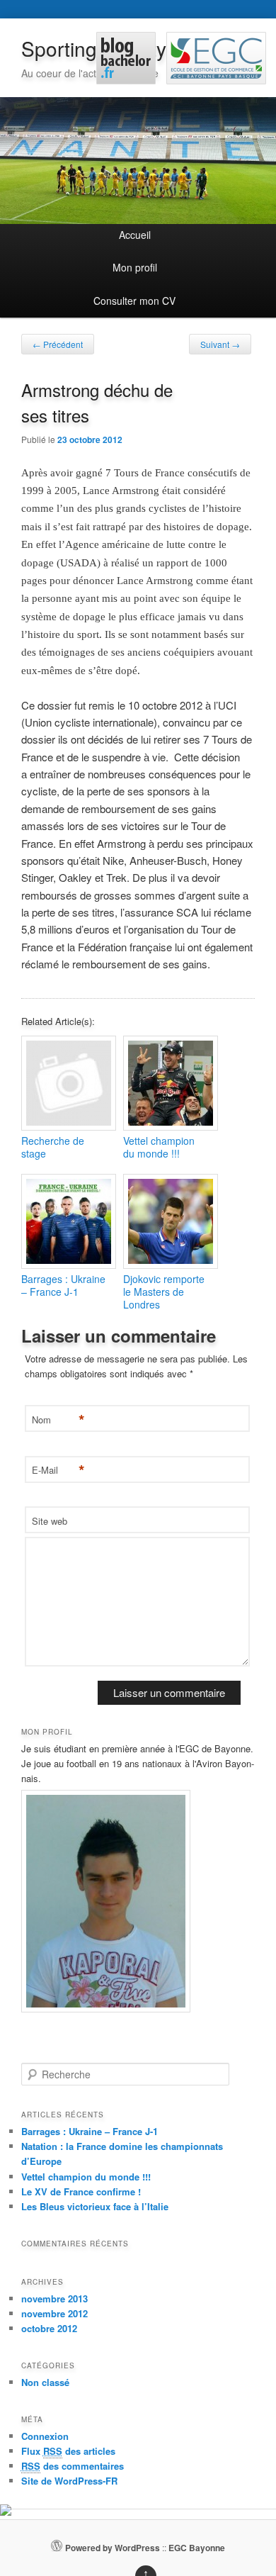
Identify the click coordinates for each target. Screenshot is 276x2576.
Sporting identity (94, 48)
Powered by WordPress (113, 2548)
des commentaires (73, 2466)
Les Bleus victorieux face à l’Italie (95, 2206)
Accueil (135, 235)
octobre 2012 (49, 2328)
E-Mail (57, 1471)
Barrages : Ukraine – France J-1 (90, 2131)
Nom (57, 1420)
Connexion (45, 2436)
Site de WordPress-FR (69, 2481)
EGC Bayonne (197, 2548)
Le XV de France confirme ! (81, 2191)
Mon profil (135, 267)
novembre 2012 (54, 2313)
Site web (50, 1521)
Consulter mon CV (134, 301)
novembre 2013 (54, 2298)
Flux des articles (68, 2451)
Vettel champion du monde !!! (86, 2177)
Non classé (45, 2382)
